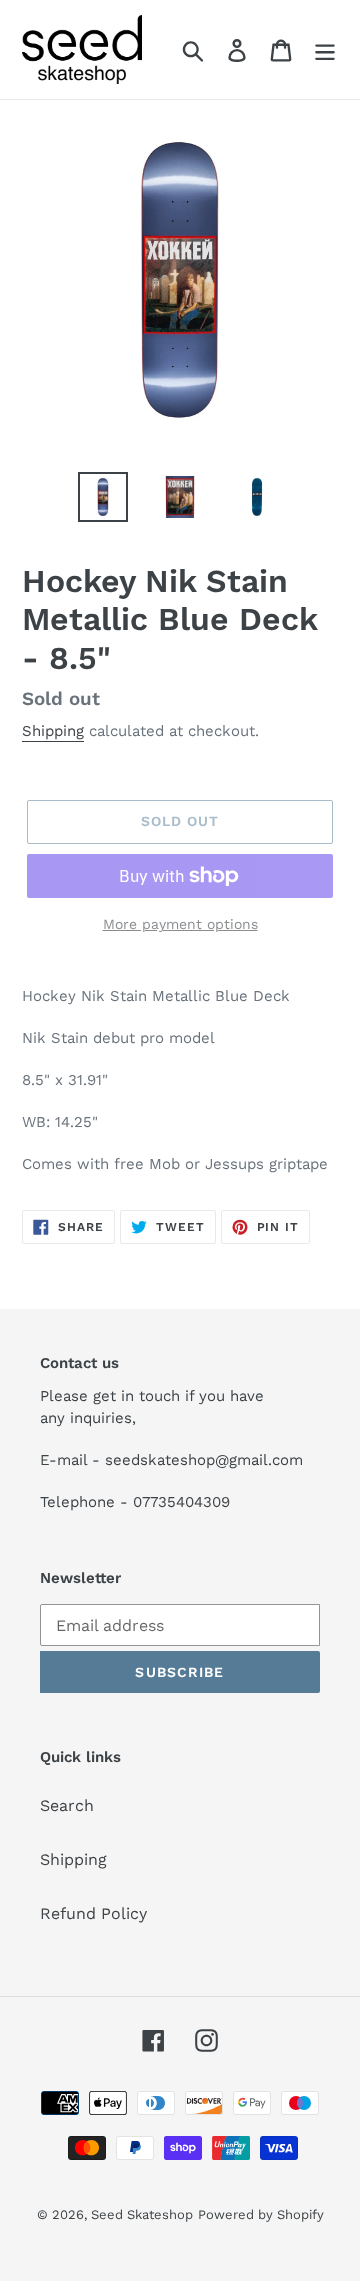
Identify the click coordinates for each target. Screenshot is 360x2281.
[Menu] (325, 49)
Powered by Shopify (261, 2214)
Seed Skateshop (142, 2214)
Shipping (53, 731)
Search (67, 1805)
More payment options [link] (180, 924)
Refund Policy (93, 1913)
